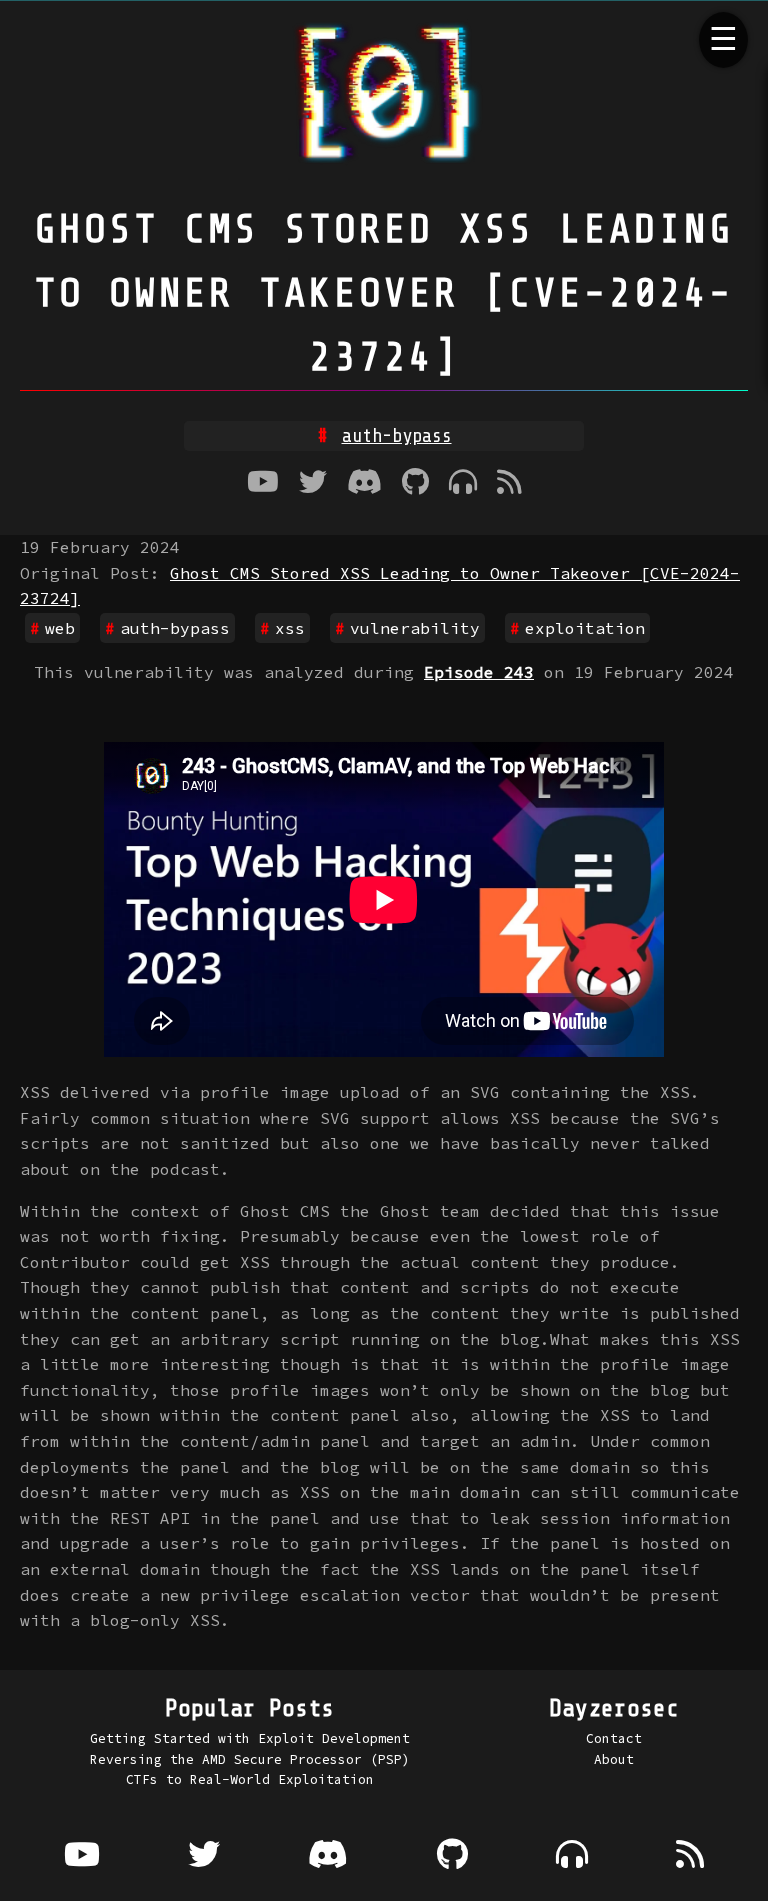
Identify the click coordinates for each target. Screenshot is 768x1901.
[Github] (415, 483)
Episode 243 (479, 672)
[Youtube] (263, 483)
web (60, 628)
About (614, 1759)
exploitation (397, 436)
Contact (614, 1738)
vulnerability (415, 628)
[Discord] (364, 483)
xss (290, 628)
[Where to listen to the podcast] (463, 483)
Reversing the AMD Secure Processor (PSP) (250, 1759)
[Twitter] (313, 483)
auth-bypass (175, 628)
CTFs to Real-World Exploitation (250, 1779)
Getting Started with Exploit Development (250, 1738)
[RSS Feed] (509, 483)
